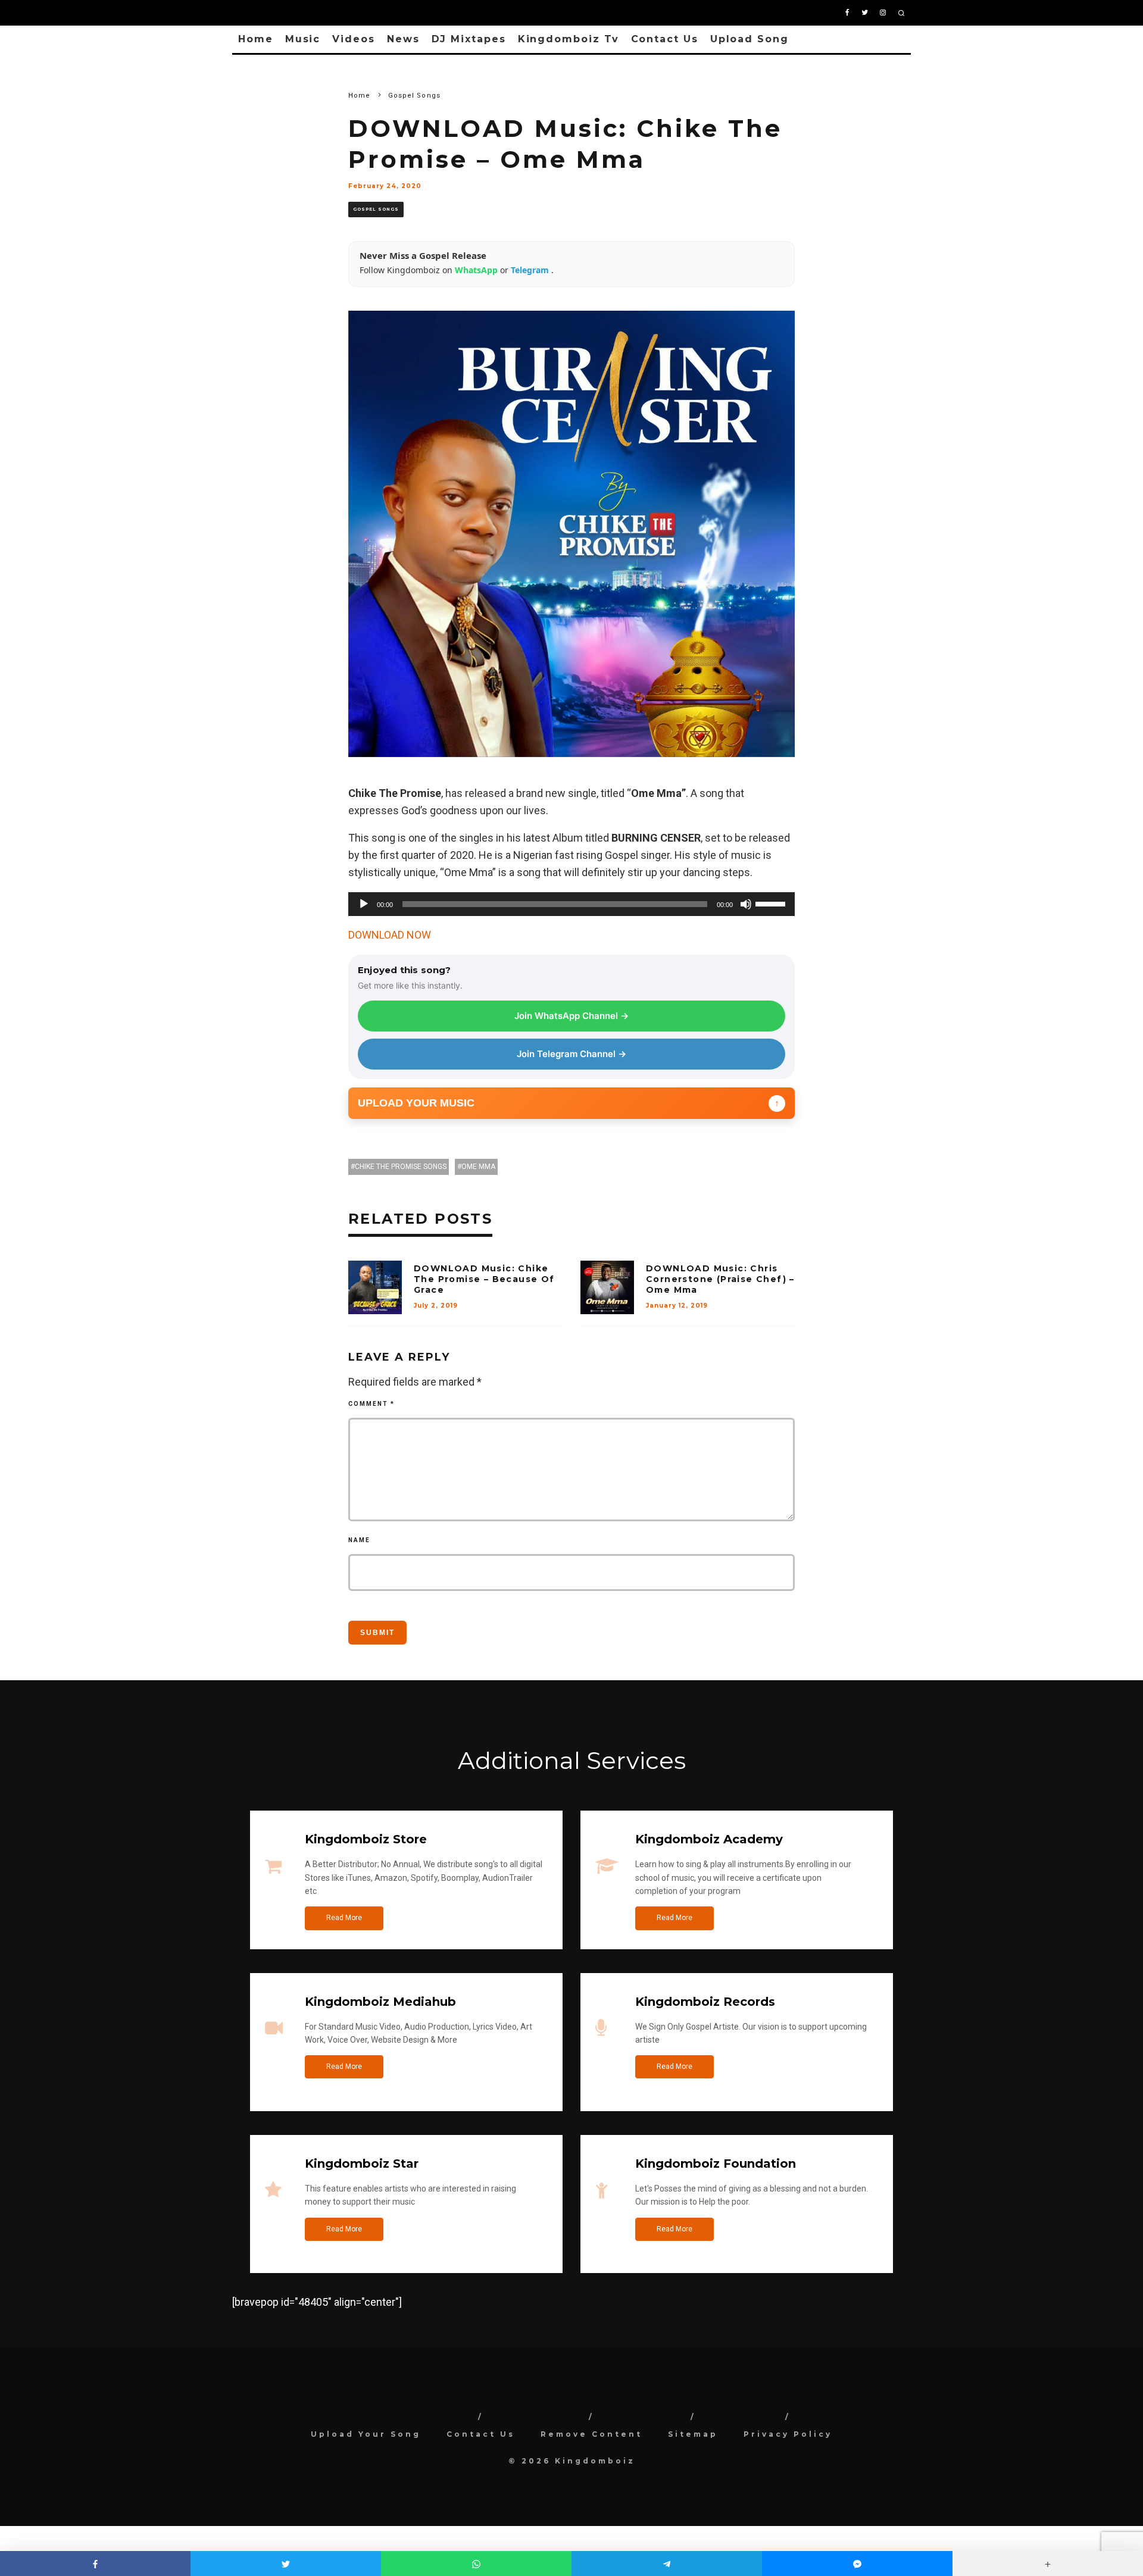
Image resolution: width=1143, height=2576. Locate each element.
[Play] (364, 904)
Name (359, 1540)
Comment (371, 1404)
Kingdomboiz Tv (569, 39)
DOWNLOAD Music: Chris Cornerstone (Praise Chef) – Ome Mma (720, 1279)
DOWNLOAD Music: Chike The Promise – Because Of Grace (484, 1279)
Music (303, 39)
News (403, 39)
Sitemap (693, 2434)
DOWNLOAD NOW (390, 935)
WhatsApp (477, 270)
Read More (344, 1918)
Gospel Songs (376, 209)
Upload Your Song (366, 2434)
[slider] (772, 903)
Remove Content (591, 2434)
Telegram (531, 270)
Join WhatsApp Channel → (571, 1016)
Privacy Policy (788, 2434)
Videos (354, 39)
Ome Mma (478, 1167)
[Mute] (746, 904)
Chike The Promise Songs (401, 1167)
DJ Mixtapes (469, 39)
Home (256, 39)
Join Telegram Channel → (571, 1054)
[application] (571, 904)
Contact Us (665, 39)
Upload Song (749, 39)
